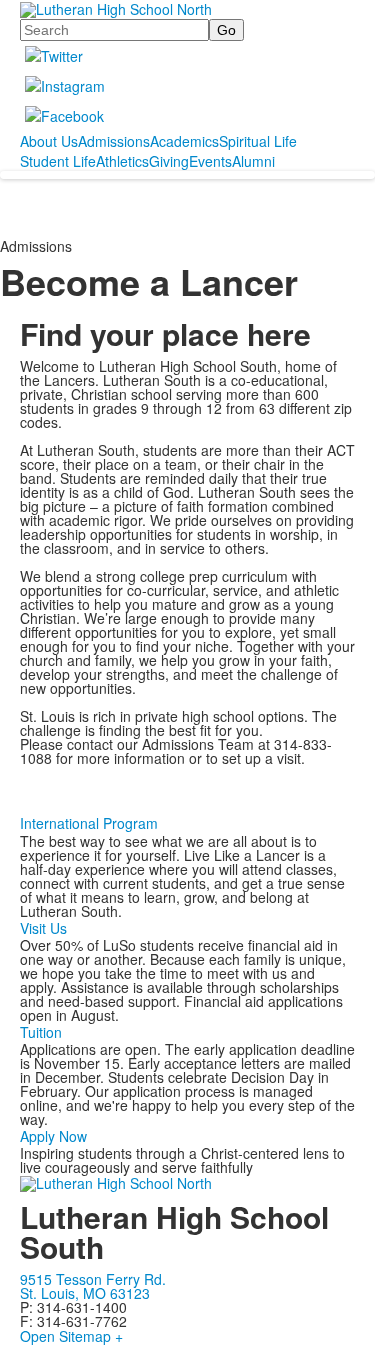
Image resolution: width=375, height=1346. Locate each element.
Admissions (114, 141)
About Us (49, 141)
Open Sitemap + (71, 1336)
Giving (169, 161)
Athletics (122, 161)
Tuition (41, 1032)
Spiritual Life (258, 141)
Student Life (58, 161)
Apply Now (53, 1136)
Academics (184, 141)
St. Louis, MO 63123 (85, 1293)
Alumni (253, 161)
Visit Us (43, 928)
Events (210, 161)
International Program (89, 823)
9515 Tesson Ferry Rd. (93, 1279)
